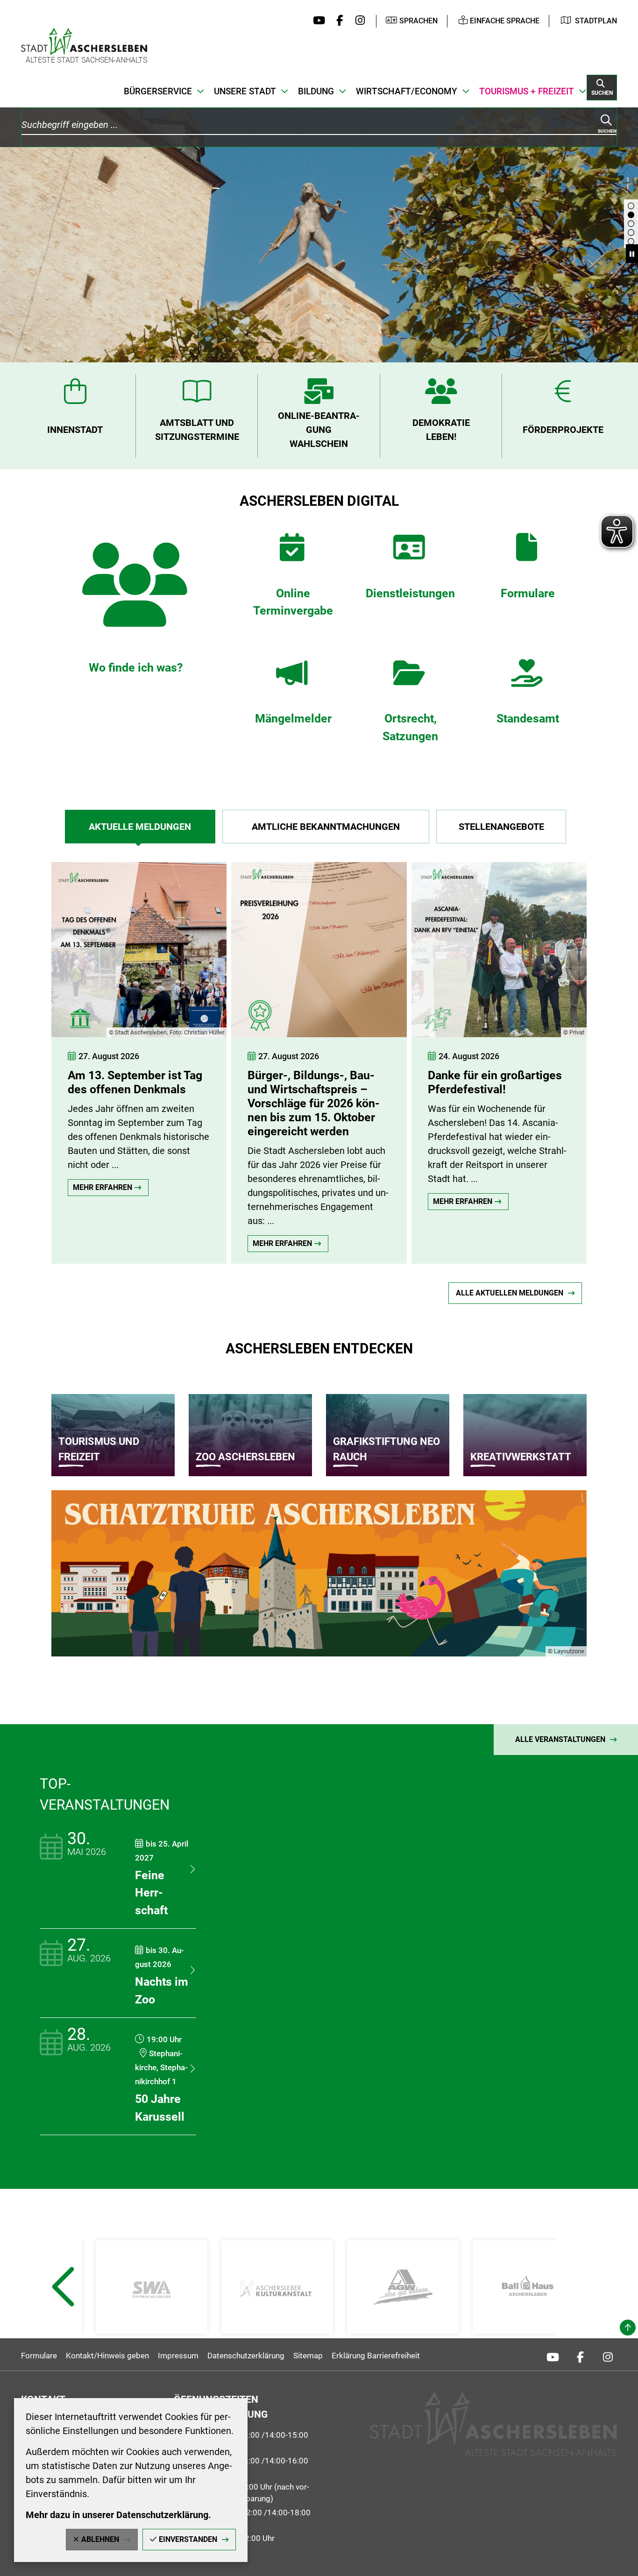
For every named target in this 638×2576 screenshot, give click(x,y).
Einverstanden (188, 2539)
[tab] (140, 827)
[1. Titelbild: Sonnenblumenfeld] (631, 241)
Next (577, 2310)
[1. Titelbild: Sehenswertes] (631, 206)
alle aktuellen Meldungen (510, 1293)
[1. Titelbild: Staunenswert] (631, 233)
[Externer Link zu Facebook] (337, 21)
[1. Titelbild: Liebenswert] (631, 215)
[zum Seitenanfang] (628, 2328)
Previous (62, 2310)
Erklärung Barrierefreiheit (376, 2356)
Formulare (39, 2356)
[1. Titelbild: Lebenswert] (631, 224)
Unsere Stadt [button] (245, 91)
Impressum (178, 2356)
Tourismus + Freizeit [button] (527, 91)
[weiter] (612, 1054)
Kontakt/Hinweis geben (107, 2356)
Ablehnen (100, 2539)
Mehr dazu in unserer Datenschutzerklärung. (118, 2515)
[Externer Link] (152, 2287)
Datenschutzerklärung (246, 2356)
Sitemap (308, 2356)
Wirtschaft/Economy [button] (407, 91)
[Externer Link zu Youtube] (317, 21)
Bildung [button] (316, 91)
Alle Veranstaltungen (560, 1739)
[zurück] (35, 1054)
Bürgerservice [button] (158, 91)
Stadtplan (596, 21)
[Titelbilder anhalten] (632, 254)
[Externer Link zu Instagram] (358, 21)
